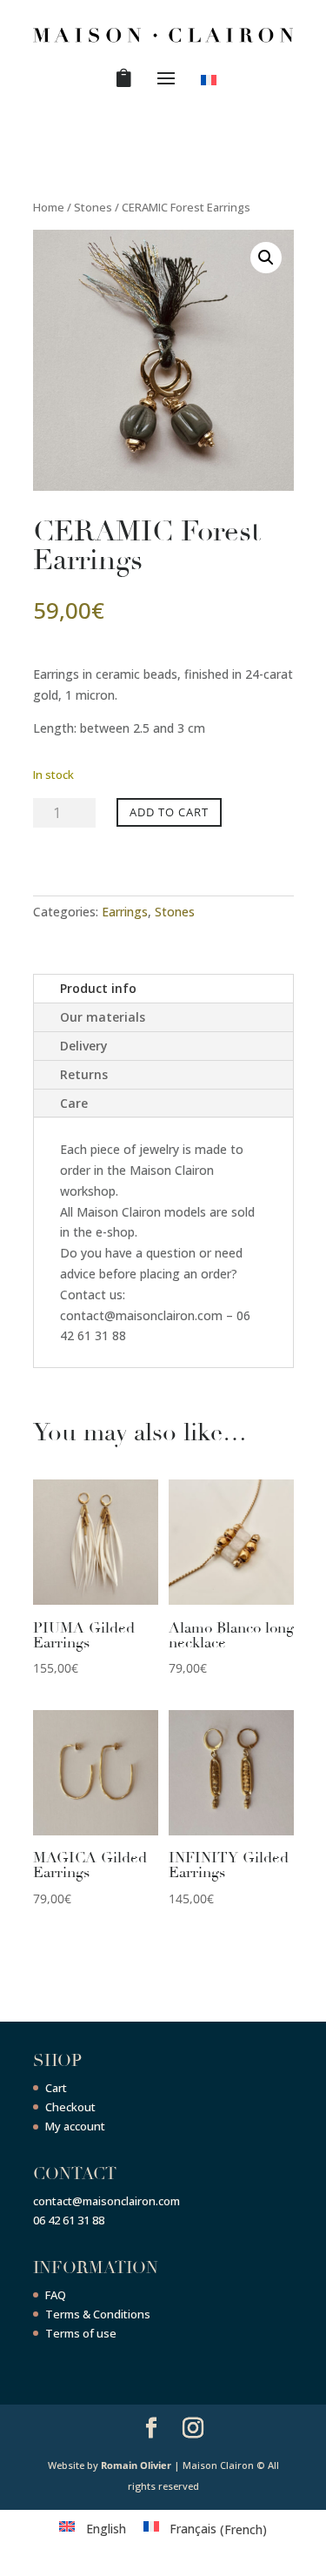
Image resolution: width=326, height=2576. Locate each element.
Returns (84, 1074)
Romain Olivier (136, 2465)
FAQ (56, 2295)
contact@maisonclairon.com (106, 2201)
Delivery (84, 1046)
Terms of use (81, 2333)
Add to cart (169, 812)
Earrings (125, 912)
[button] (266, 258)
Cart (56, 2088)
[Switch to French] (212, 84)
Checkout (70, 2107)
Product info (98, 988)
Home (49, 207)
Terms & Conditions (98, 2314)
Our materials (103, 1017)
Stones (93, 207)
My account (75, 2126)
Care (74, 1103)
